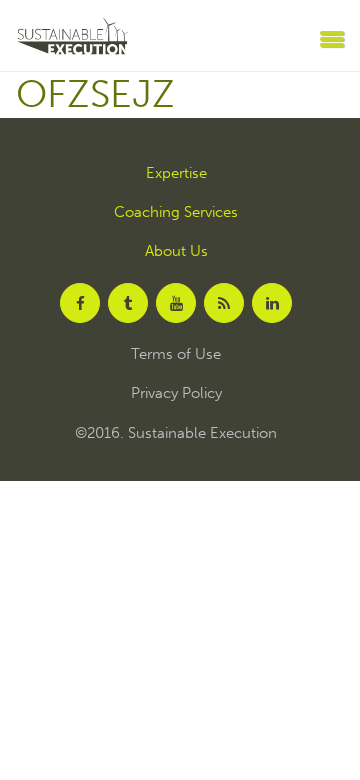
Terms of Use (176, 354)
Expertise (176, 173)
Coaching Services (176, 212)
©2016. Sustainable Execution (176, 433)
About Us (176, 251)
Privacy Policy (176, 393)
